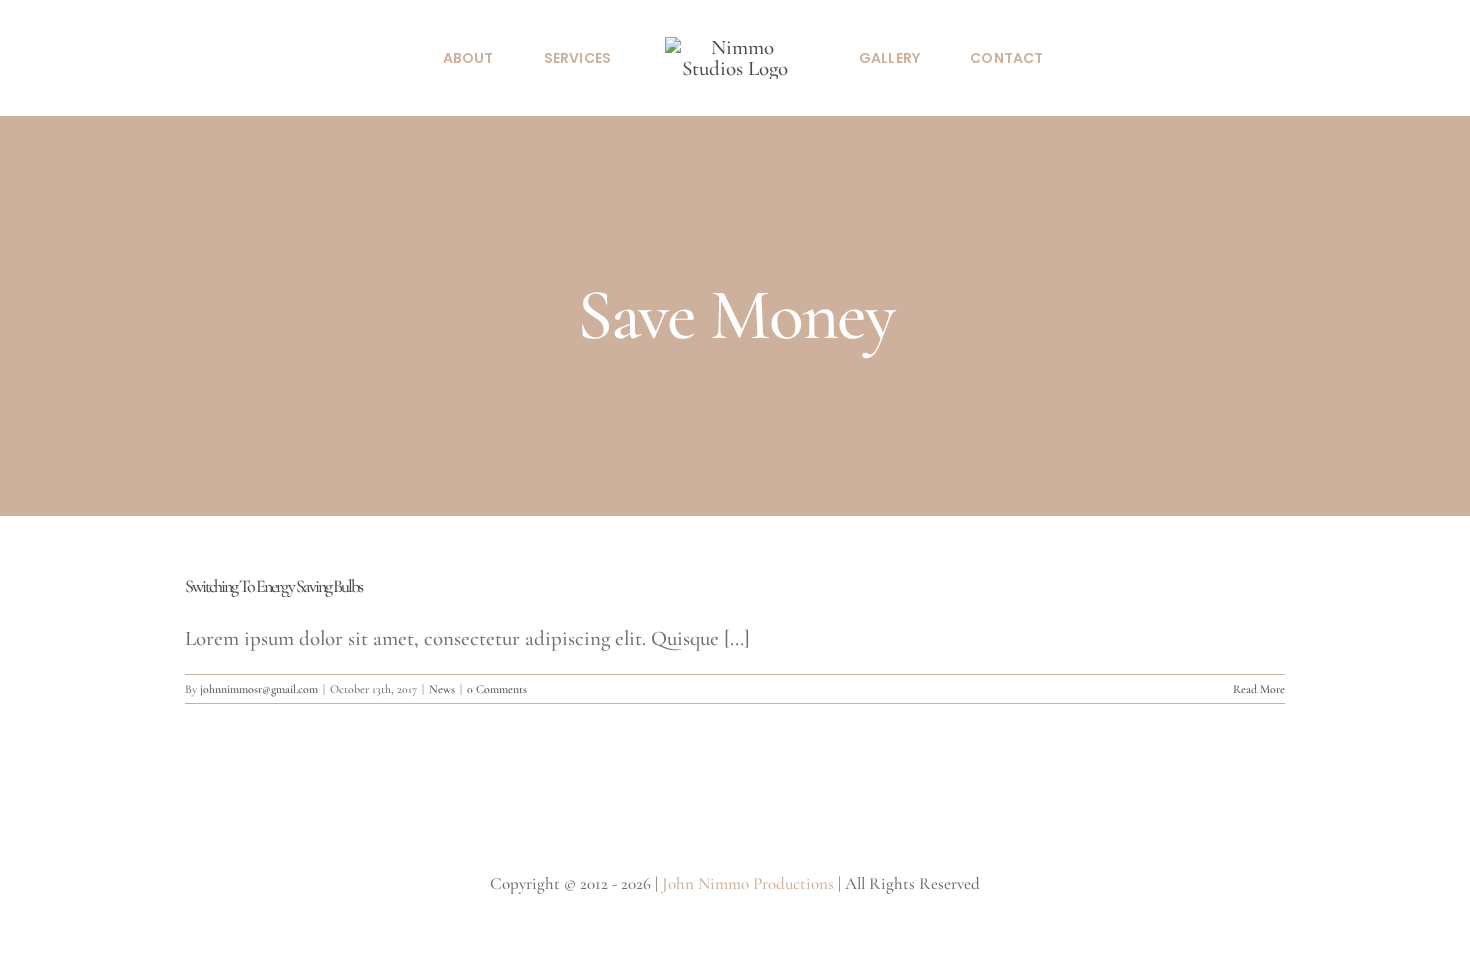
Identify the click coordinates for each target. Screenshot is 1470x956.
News (442, 689)
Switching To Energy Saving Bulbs (273, 586)
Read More (1259, 689)
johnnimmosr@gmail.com (259, 689)
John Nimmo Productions (748, 883)
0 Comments (497, 689)
